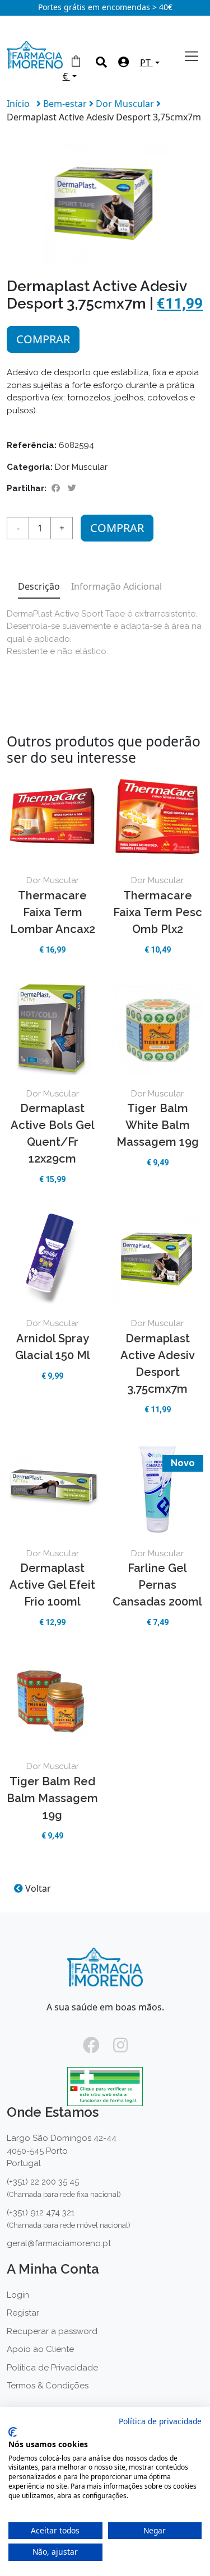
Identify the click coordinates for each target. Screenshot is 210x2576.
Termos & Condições (48, 2386)
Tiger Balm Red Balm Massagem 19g (52, 1798)
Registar (23, 2313)
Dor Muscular (126, 104)
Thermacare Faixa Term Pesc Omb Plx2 (158, 912)
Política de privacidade (160, 2421)
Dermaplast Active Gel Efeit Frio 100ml (52, 1585)
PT (146, 63)
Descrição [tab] (39, 586)
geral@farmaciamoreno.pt (59, 2243)
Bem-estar (66, 104)
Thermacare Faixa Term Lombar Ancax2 (53, 912)
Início (18, 104)
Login (18, 2295)
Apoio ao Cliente (40, 2349)
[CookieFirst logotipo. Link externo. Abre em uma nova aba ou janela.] (13, 2432)
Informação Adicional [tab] (116, 586)
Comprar (43, 339)
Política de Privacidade (52, 2368)
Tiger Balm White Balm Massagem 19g (158, 1125)
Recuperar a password (52, 2331)
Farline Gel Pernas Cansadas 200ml (157, 1585)
